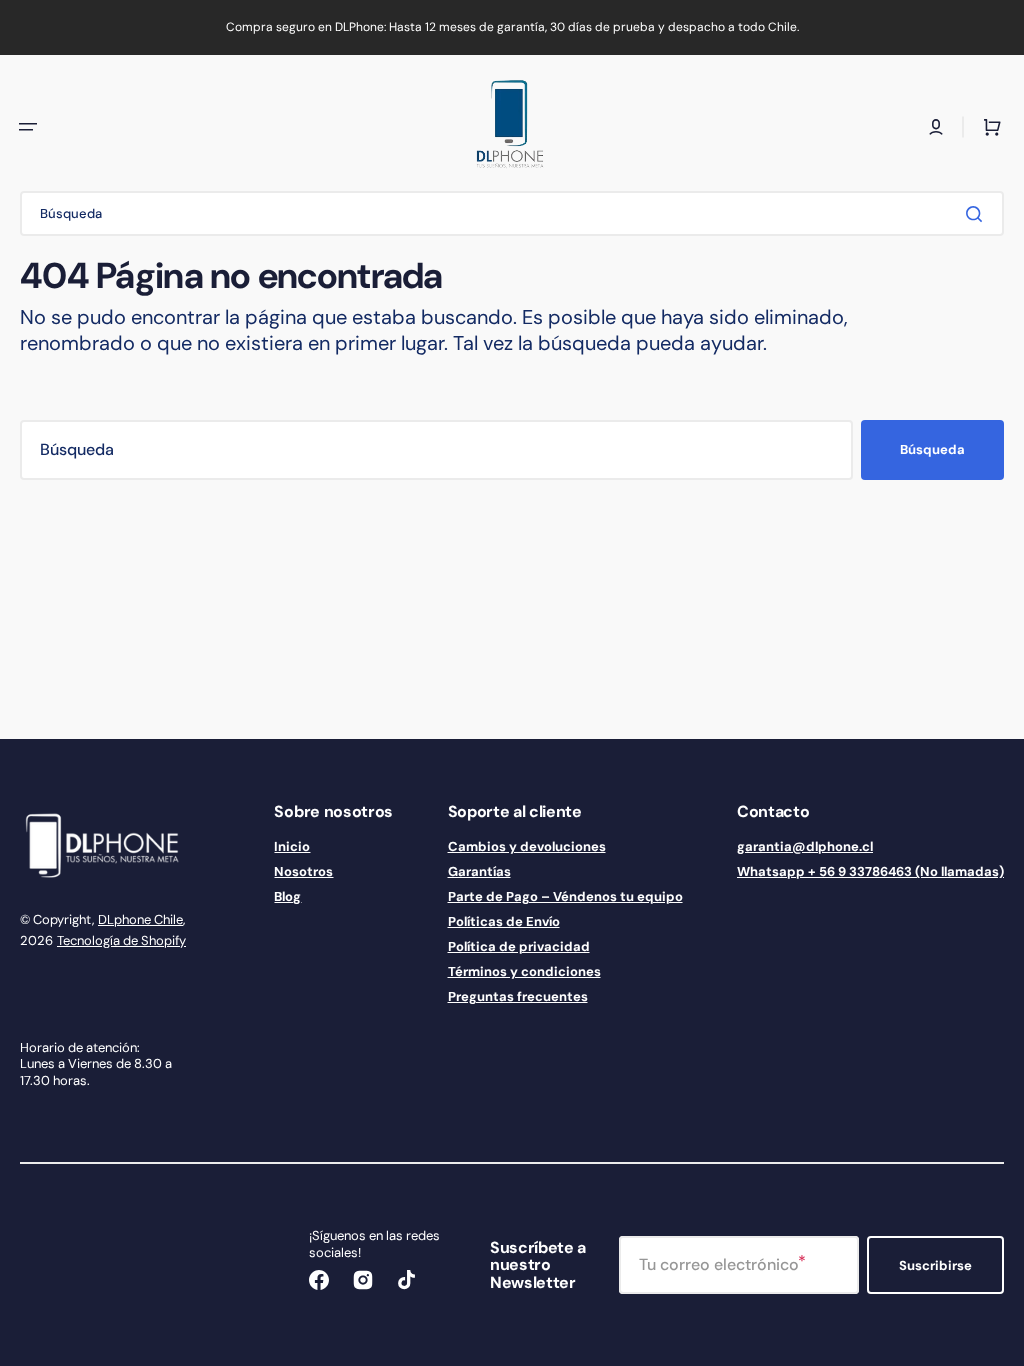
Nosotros (303, 871)
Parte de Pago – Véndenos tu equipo (565, 896)
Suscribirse (935, 1265)
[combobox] (512, 213)
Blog (287, 896)
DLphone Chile (140, 919)
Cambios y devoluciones (527, 847)
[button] (28, 127)
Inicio (292, 847)
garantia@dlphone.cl (805, 847)
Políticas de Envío (504, 921)
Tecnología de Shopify (121, 940)
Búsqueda (932, 449)
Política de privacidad (519, 946)
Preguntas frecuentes (518, 996)
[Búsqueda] (978, 214)
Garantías (479, 871)
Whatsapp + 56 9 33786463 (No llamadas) (870, 871)
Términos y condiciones (524, 971)
